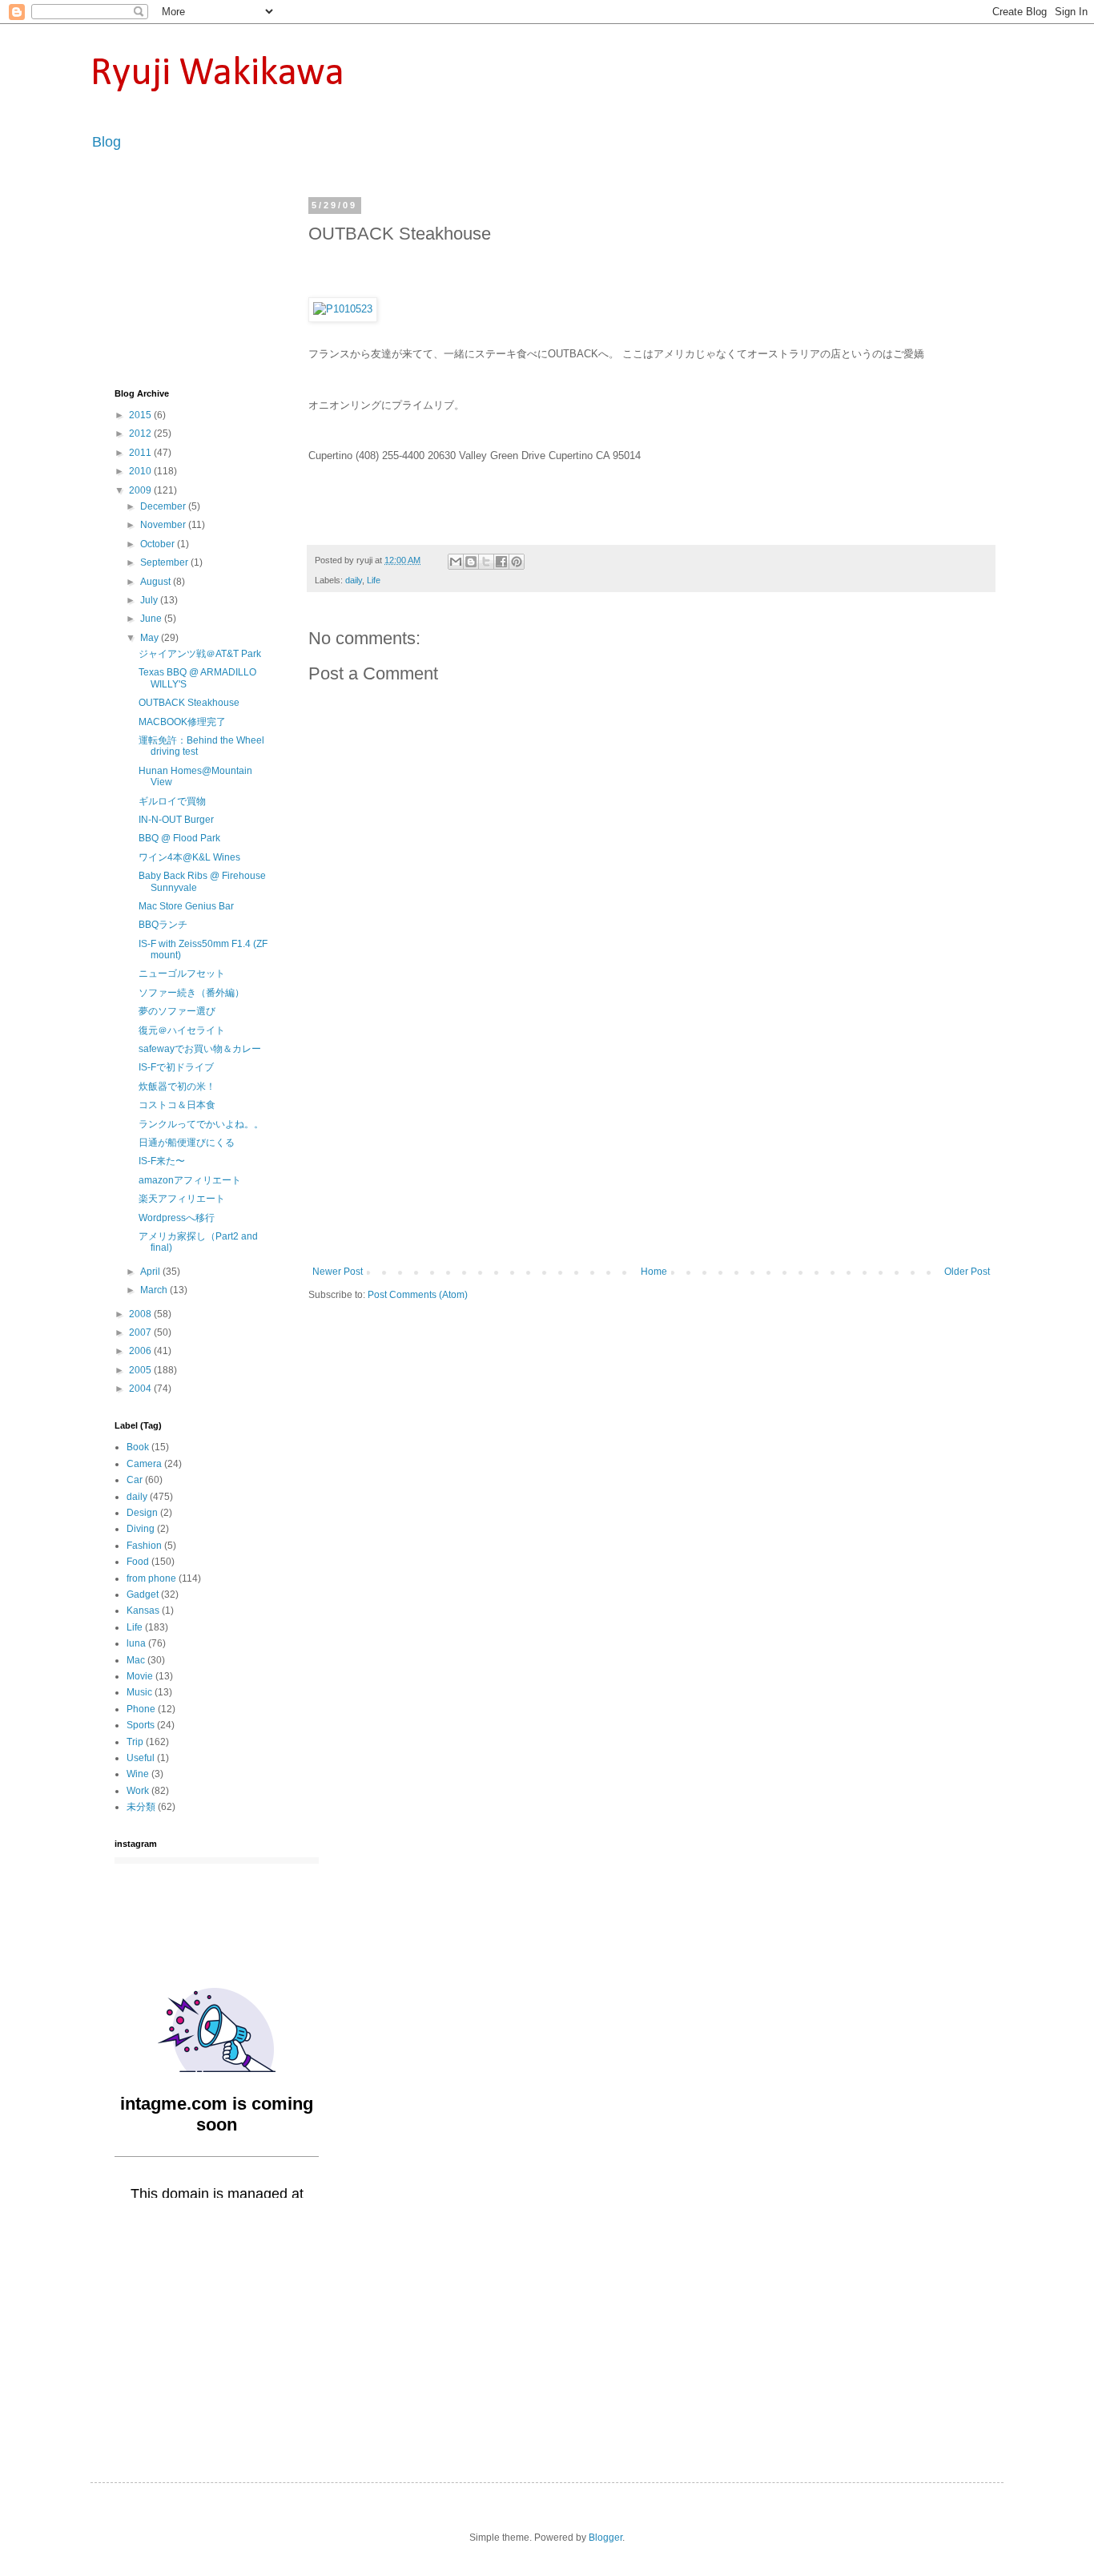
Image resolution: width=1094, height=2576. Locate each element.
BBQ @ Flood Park (179, 838)
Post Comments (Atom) (418, 1295)
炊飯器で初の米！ (177, 1086)
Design (142, 1513)
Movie (140, 1676)
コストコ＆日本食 (177, 1105)
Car (135, 1480)
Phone (141, 1709)
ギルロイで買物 (172, 801)
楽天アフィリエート (182, 1199)
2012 (141, 433)
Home (654, 1272)
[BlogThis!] (471, 562)
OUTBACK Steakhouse (189, 703)
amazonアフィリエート (190, 1180)
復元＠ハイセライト (182, 1030)
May (151, 638)
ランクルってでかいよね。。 (201, 1124)
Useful (141, 1758)
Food (138, 1562)
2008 (141, 1314)
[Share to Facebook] (501, 562)
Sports (141, 1725)
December (164, 506)
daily (354, 580)
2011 (141, 453)
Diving (141, 1529)
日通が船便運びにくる (187, 1143)
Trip (135, 1742)
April (151, 1272)
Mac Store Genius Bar (186, 906)
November (164, 525)
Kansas (143, 1611)
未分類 (141, 1807)
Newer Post (338, 1272)
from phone (151, 1578)
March (155, 1290)
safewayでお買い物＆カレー (200, 1049)
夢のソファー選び (177, 1011)
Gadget (143, 1594)
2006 (141, 1351)
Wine (138, 1774)
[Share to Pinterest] (517, 562)
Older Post (967, 1272)
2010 (141, 471)
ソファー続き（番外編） (191, 993)
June (152, 619)
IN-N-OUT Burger (176, 820)
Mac (136, 1660)
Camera (144, 1464)
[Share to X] (486, 562)
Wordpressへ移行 (177, 1218)
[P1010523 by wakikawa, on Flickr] (343, 309)
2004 (141, 1389)
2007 (141, 1332)
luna (136, 1643)
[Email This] (456, 562)
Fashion (144, 1546)
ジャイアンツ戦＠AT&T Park (200, 654)
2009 (141, 490)
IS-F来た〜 (162, 1161)
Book (138, 1447)
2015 (141, 415)
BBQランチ (163, 925)
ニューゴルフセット (182, 974)
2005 (141, 1370)
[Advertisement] (651, 1146)
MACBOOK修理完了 (182, 722)
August (157, 582)
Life (374, 580)
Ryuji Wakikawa (217, 74)
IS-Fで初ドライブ (176, 1067)
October (159, 544)
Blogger (605, 2538)
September (165, 562)
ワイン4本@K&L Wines (189, 857)
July (150, 600)
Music (139, 1692)
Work (138, 1791)
